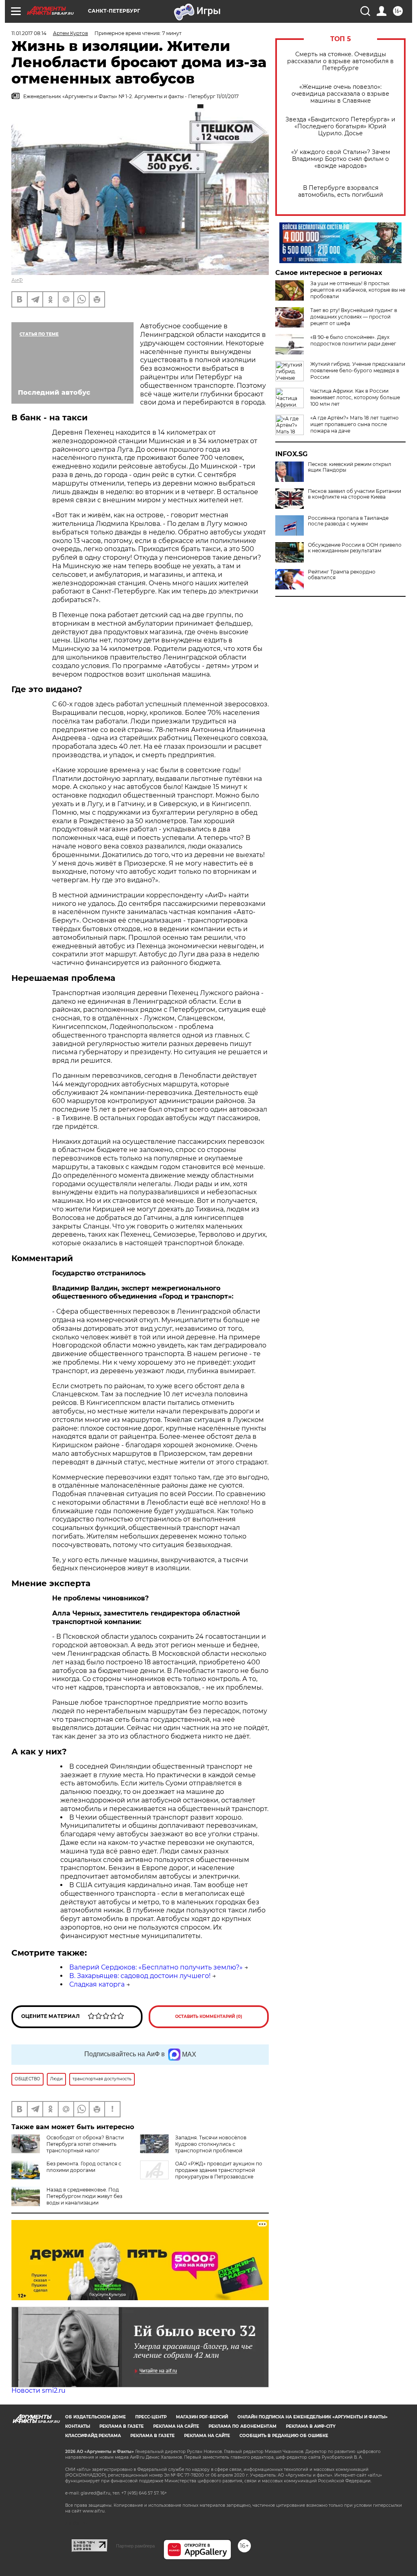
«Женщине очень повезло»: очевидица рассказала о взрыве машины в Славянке (340, 94)
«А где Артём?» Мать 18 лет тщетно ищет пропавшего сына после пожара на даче (354, 424)
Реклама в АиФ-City (311, 2426)
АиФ (17, 280)
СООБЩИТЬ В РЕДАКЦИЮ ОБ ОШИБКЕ (284, 2436)
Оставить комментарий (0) (209, 2017)
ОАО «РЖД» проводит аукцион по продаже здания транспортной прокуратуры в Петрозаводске (219, 2170)
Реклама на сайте (176, 2426)
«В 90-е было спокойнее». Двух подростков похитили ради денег (353, 340)
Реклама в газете (122, 2426)
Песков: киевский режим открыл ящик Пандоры (350, 467)
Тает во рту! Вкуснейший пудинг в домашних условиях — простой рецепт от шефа (354, 317)
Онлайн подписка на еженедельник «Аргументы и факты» (313, 2417)
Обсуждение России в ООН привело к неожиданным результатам (355, 548)
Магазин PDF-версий (202, 2417)
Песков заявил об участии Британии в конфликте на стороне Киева (354, 494)
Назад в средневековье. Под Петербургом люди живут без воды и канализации (84, 2196)
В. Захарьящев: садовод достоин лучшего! (140, 1976)
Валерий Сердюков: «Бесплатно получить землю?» (156, 1967)
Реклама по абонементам (243, 2426)
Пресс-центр (151, 2417)
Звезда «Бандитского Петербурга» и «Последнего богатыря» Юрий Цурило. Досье (340, 126)
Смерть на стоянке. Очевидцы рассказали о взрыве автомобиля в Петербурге (340, 61)
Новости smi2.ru (38, 2390)
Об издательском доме (95, 2417)
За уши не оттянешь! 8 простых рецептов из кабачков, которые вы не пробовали (358, 290)
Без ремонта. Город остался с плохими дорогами (84, 2167)
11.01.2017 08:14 (29, 33)
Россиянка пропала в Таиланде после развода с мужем (348, 521)
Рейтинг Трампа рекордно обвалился (342, 575)
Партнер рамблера (135, 2546)
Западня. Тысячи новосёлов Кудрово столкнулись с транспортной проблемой (211, 2144)
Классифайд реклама (93, 2436)
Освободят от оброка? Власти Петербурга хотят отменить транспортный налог (85, 2144)
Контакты (78, 2426)
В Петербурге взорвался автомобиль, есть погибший (341, 191)
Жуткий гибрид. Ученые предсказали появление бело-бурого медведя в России (358, 370)
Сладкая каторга (97, 1984)
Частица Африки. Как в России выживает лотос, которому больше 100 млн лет (355, 397)
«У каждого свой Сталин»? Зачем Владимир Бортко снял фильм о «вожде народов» (341, 159)
